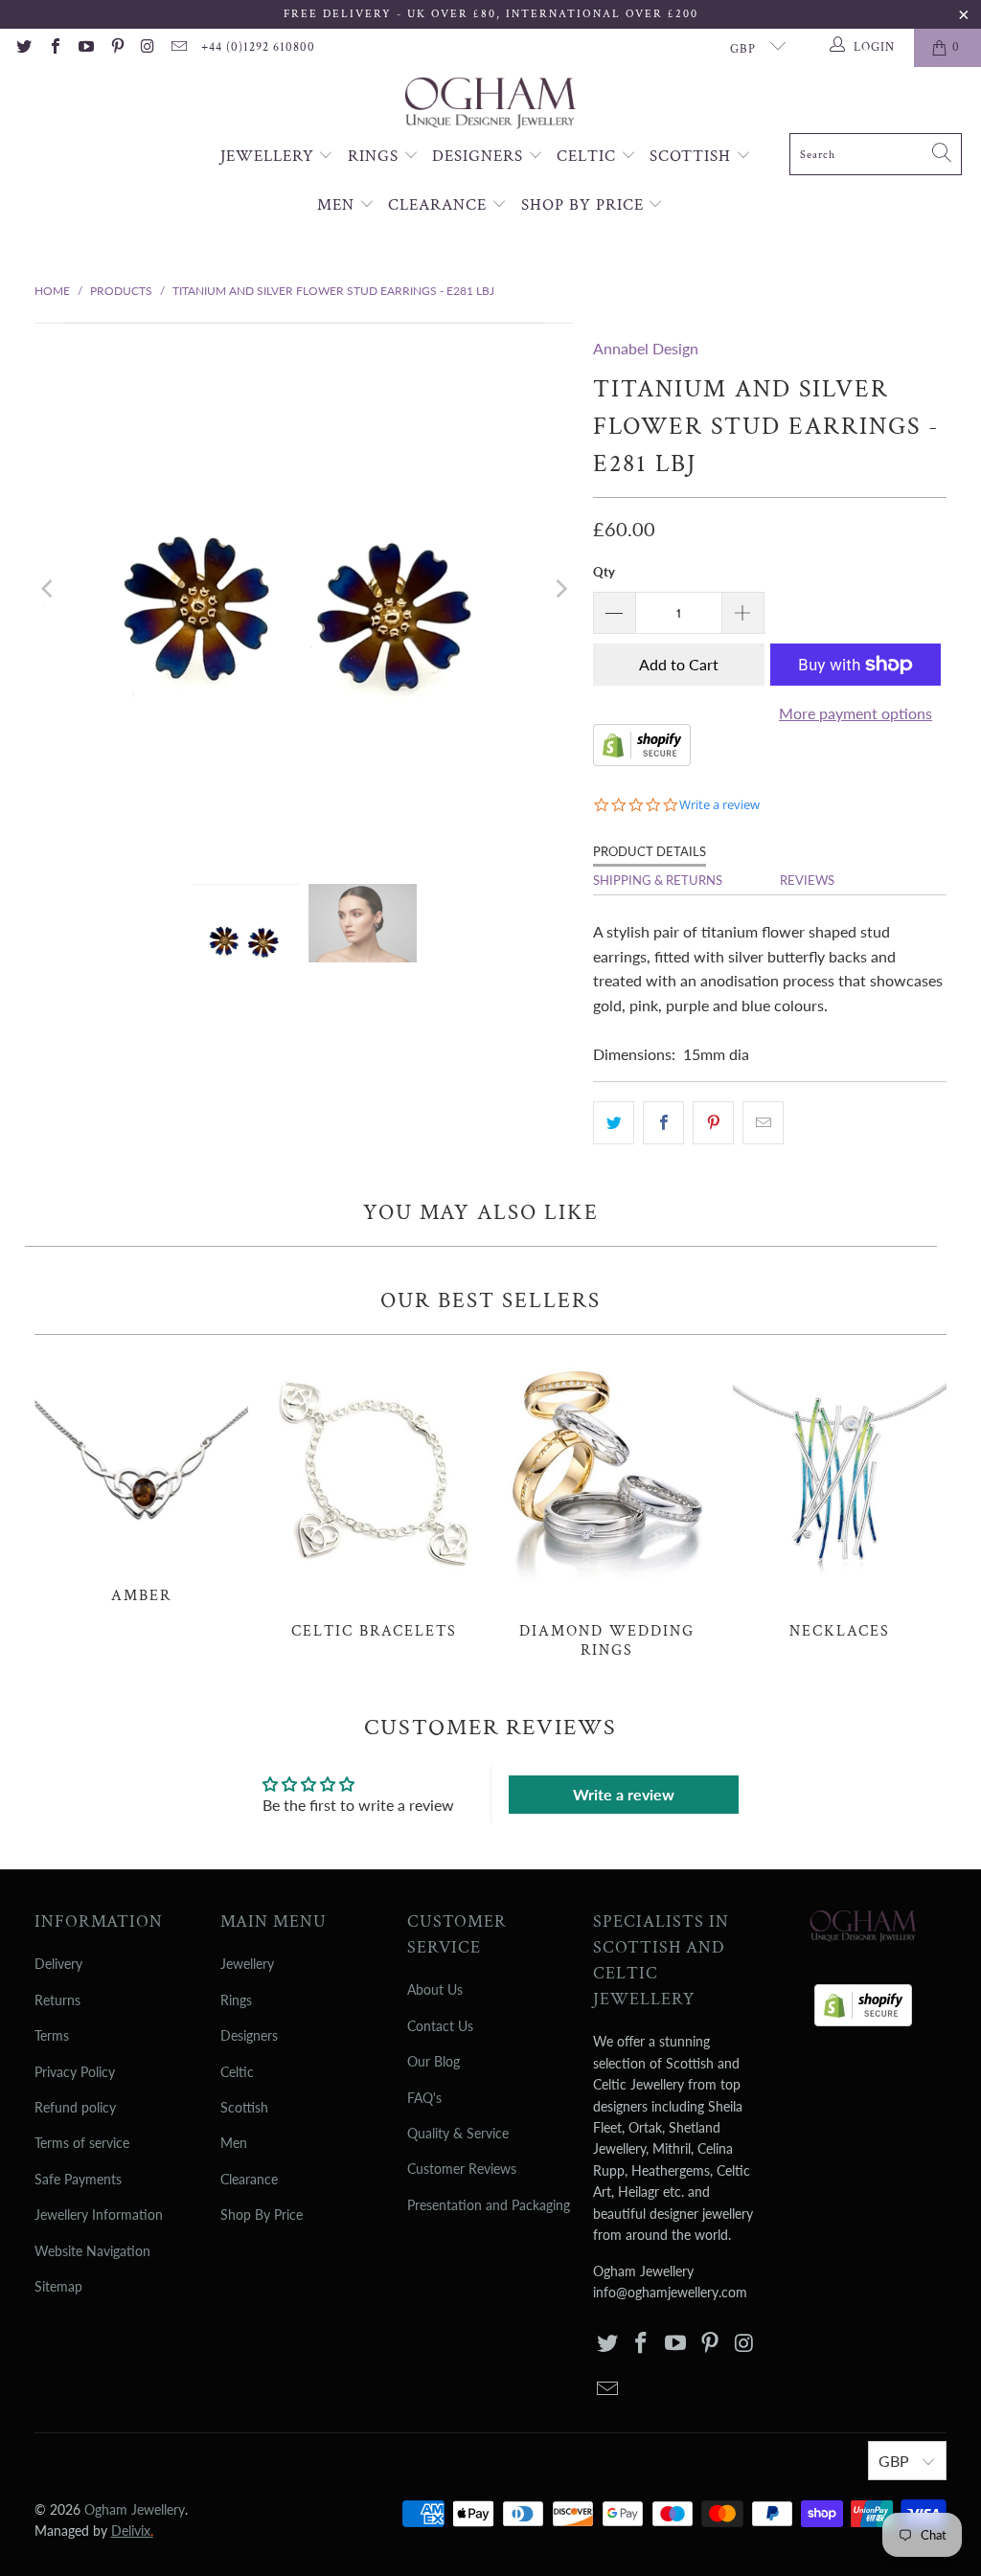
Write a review (624, 1794)
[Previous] (49, 588)
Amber (141, 1480)
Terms (52, 2035)
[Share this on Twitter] (614, 1123)
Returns (57, 2000)
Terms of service (82, 2143)
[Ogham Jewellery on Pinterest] (116, 48)
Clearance (440, 205)
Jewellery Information (99, 2214)
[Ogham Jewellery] (490, 105)
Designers (480, 156)
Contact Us (440, 2026)
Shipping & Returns (658, 880)
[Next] (559, 588)
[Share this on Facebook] (663, 1123)
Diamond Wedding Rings (607, 1507)
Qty (604, 572)
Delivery (58, 1964)
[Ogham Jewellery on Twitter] (23, 48)
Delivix (132, 2531)
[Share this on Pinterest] (713, 1123)
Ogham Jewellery (135, 2509)
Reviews (807, 880)
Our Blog (433, 2061)
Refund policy (75, 2107)
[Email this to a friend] (763, 1123)
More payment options (856, 713)
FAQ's (424, 2098)
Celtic (589, 156)
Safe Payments (78, 2179)
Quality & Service (458, 2133)
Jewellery (270, 156)
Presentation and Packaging (489, 2205)
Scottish (693, 156)
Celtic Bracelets (374, 1498)
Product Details (650, 851)
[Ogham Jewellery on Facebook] (54, 48)
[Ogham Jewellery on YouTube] (85, 48)
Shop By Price (585, 205)
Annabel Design (646, 348)
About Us (435, 1989)
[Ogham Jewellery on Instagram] (148, 48)
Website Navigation (92, 2251)
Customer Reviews (462, 2169)
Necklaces (840, 1498)
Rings (376, 156)
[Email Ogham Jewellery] (178, 48)
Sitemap (58, 2286)
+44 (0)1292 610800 (258, 47)
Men (338, 205)
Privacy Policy (75, 2072)
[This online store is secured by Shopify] (642, 760)
